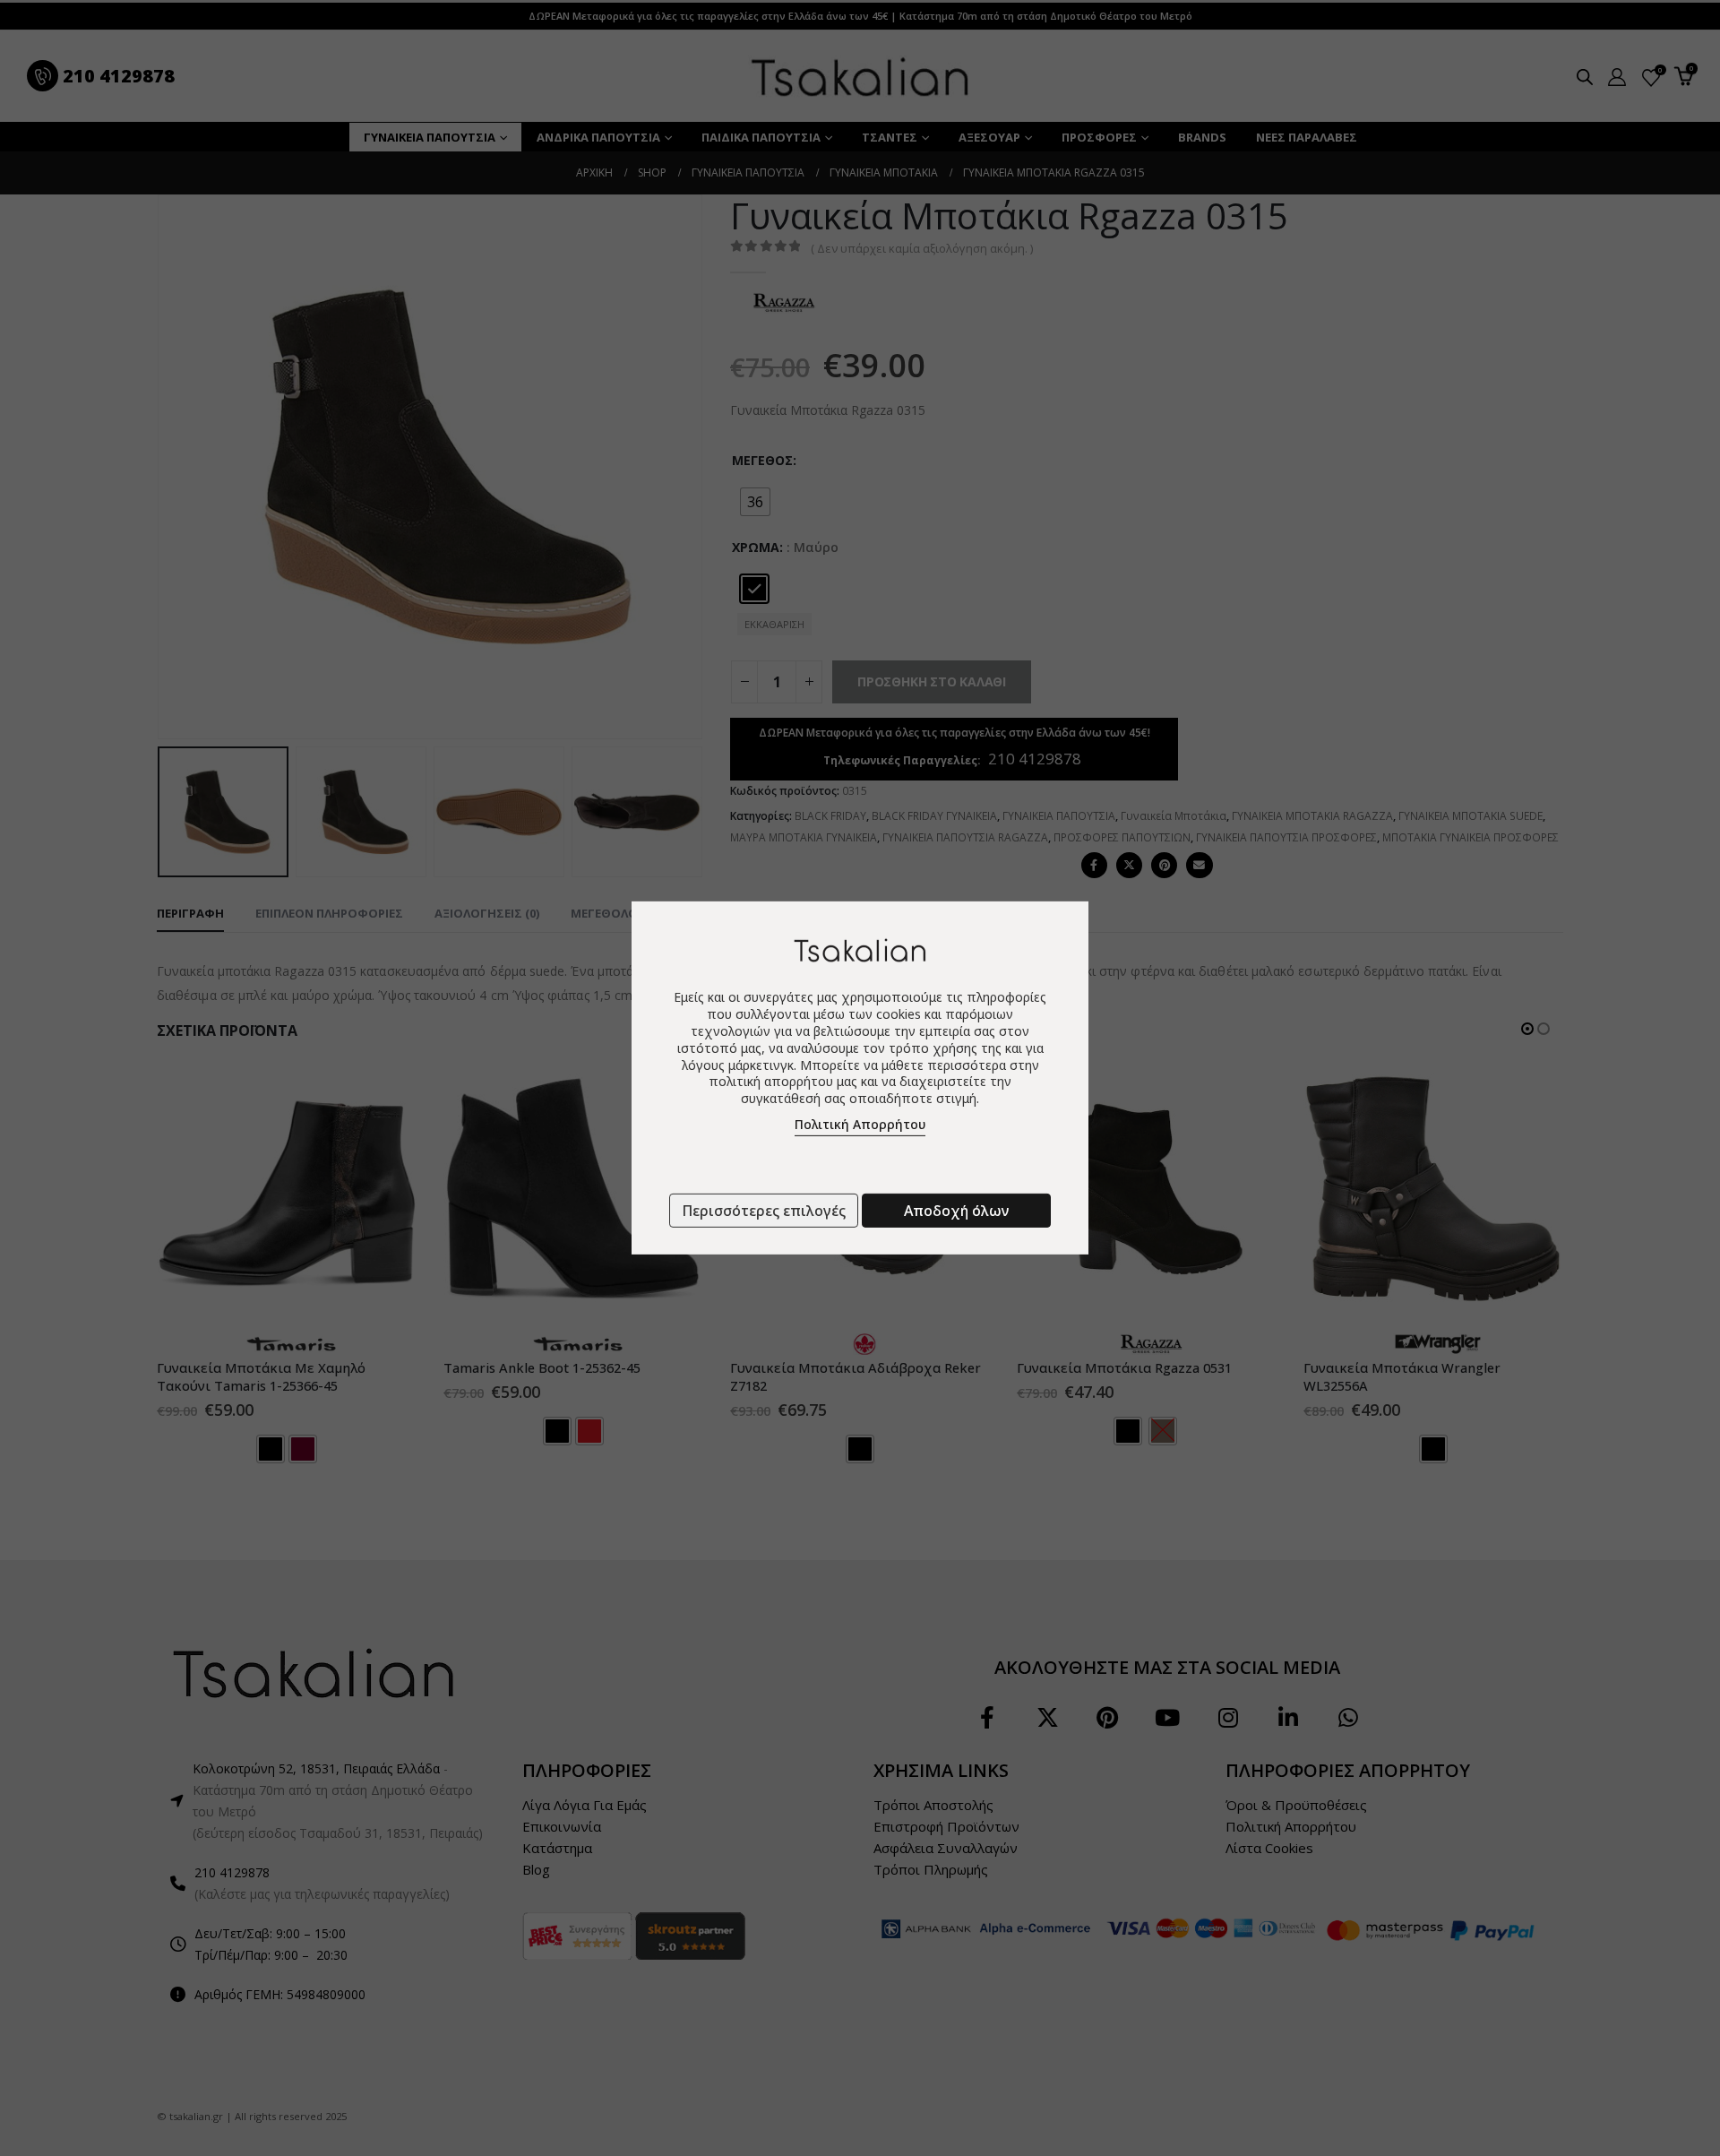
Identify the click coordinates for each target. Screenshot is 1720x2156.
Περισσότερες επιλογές (764, 1211)
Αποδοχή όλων (956, 1211)
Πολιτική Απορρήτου (860, 1124)
